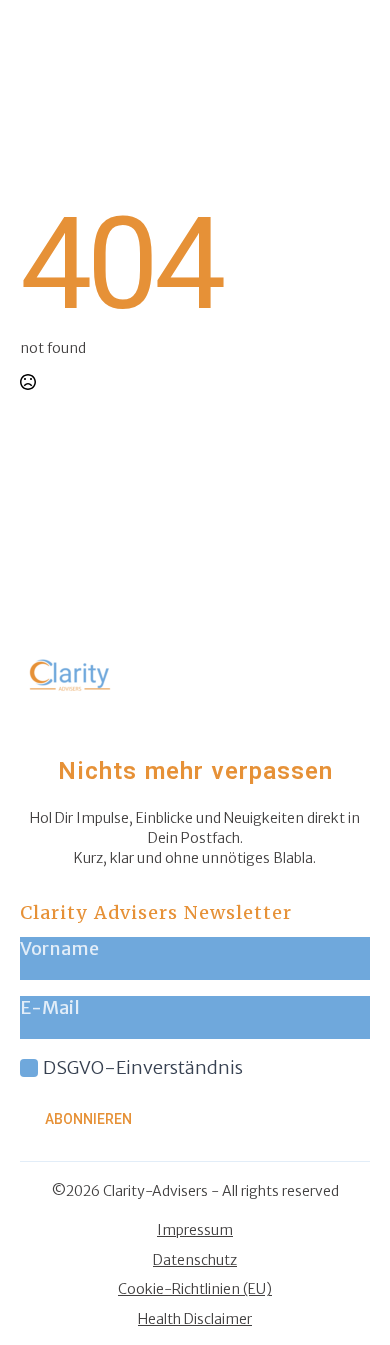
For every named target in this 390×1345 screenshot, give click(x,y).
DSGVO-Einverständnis (143, 1067)
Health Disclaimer (195, 1319)
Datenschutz (195, 1260)
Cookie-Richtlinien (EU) (195, 1289)
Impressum (195, 1230)
